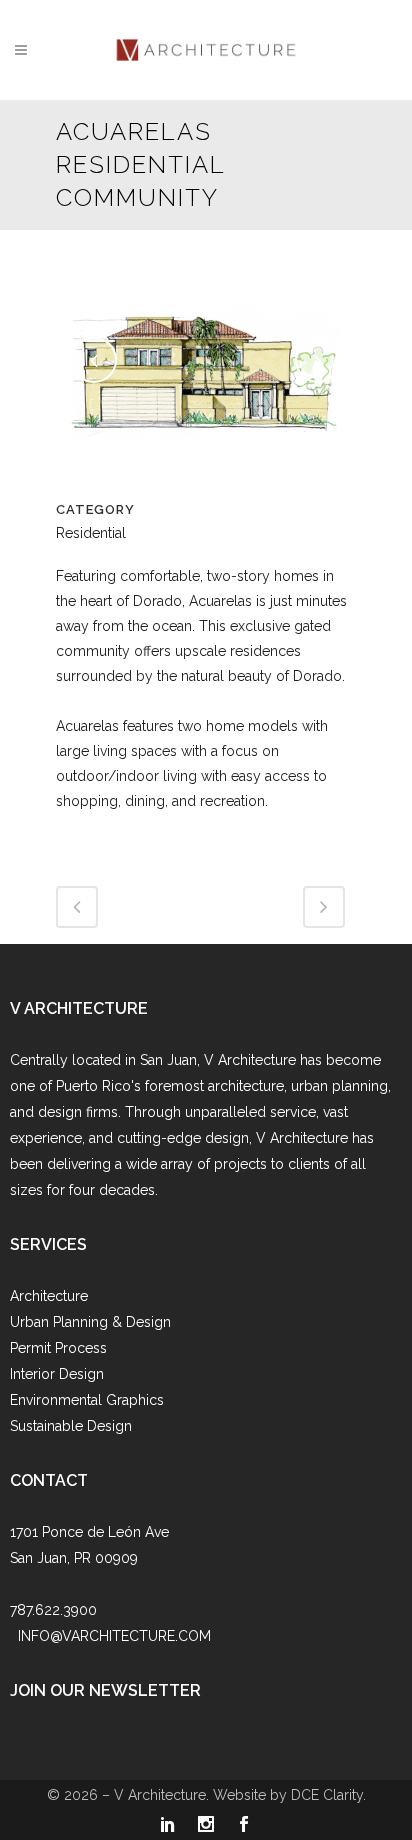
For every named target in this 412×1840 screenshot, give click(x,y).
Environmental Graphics (87, 1400)
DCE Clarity (327, 1795)
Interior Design (57, 1374)
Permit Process (58, 1348)
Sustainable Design (71, 1426)
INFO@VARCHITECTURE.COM (114, 1636)
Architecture (49, 1296)
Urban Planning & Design (90, 1322)
